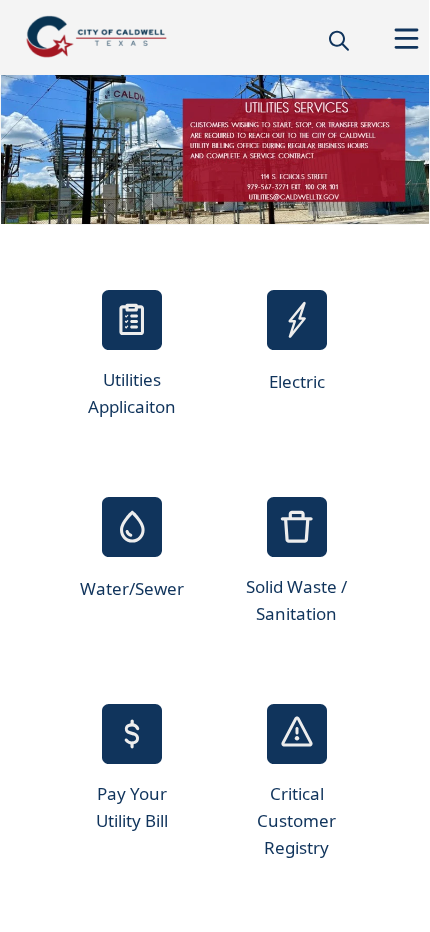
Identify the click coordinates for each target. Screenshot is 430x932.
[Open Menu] (406, 38)
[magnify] (339, 40)
